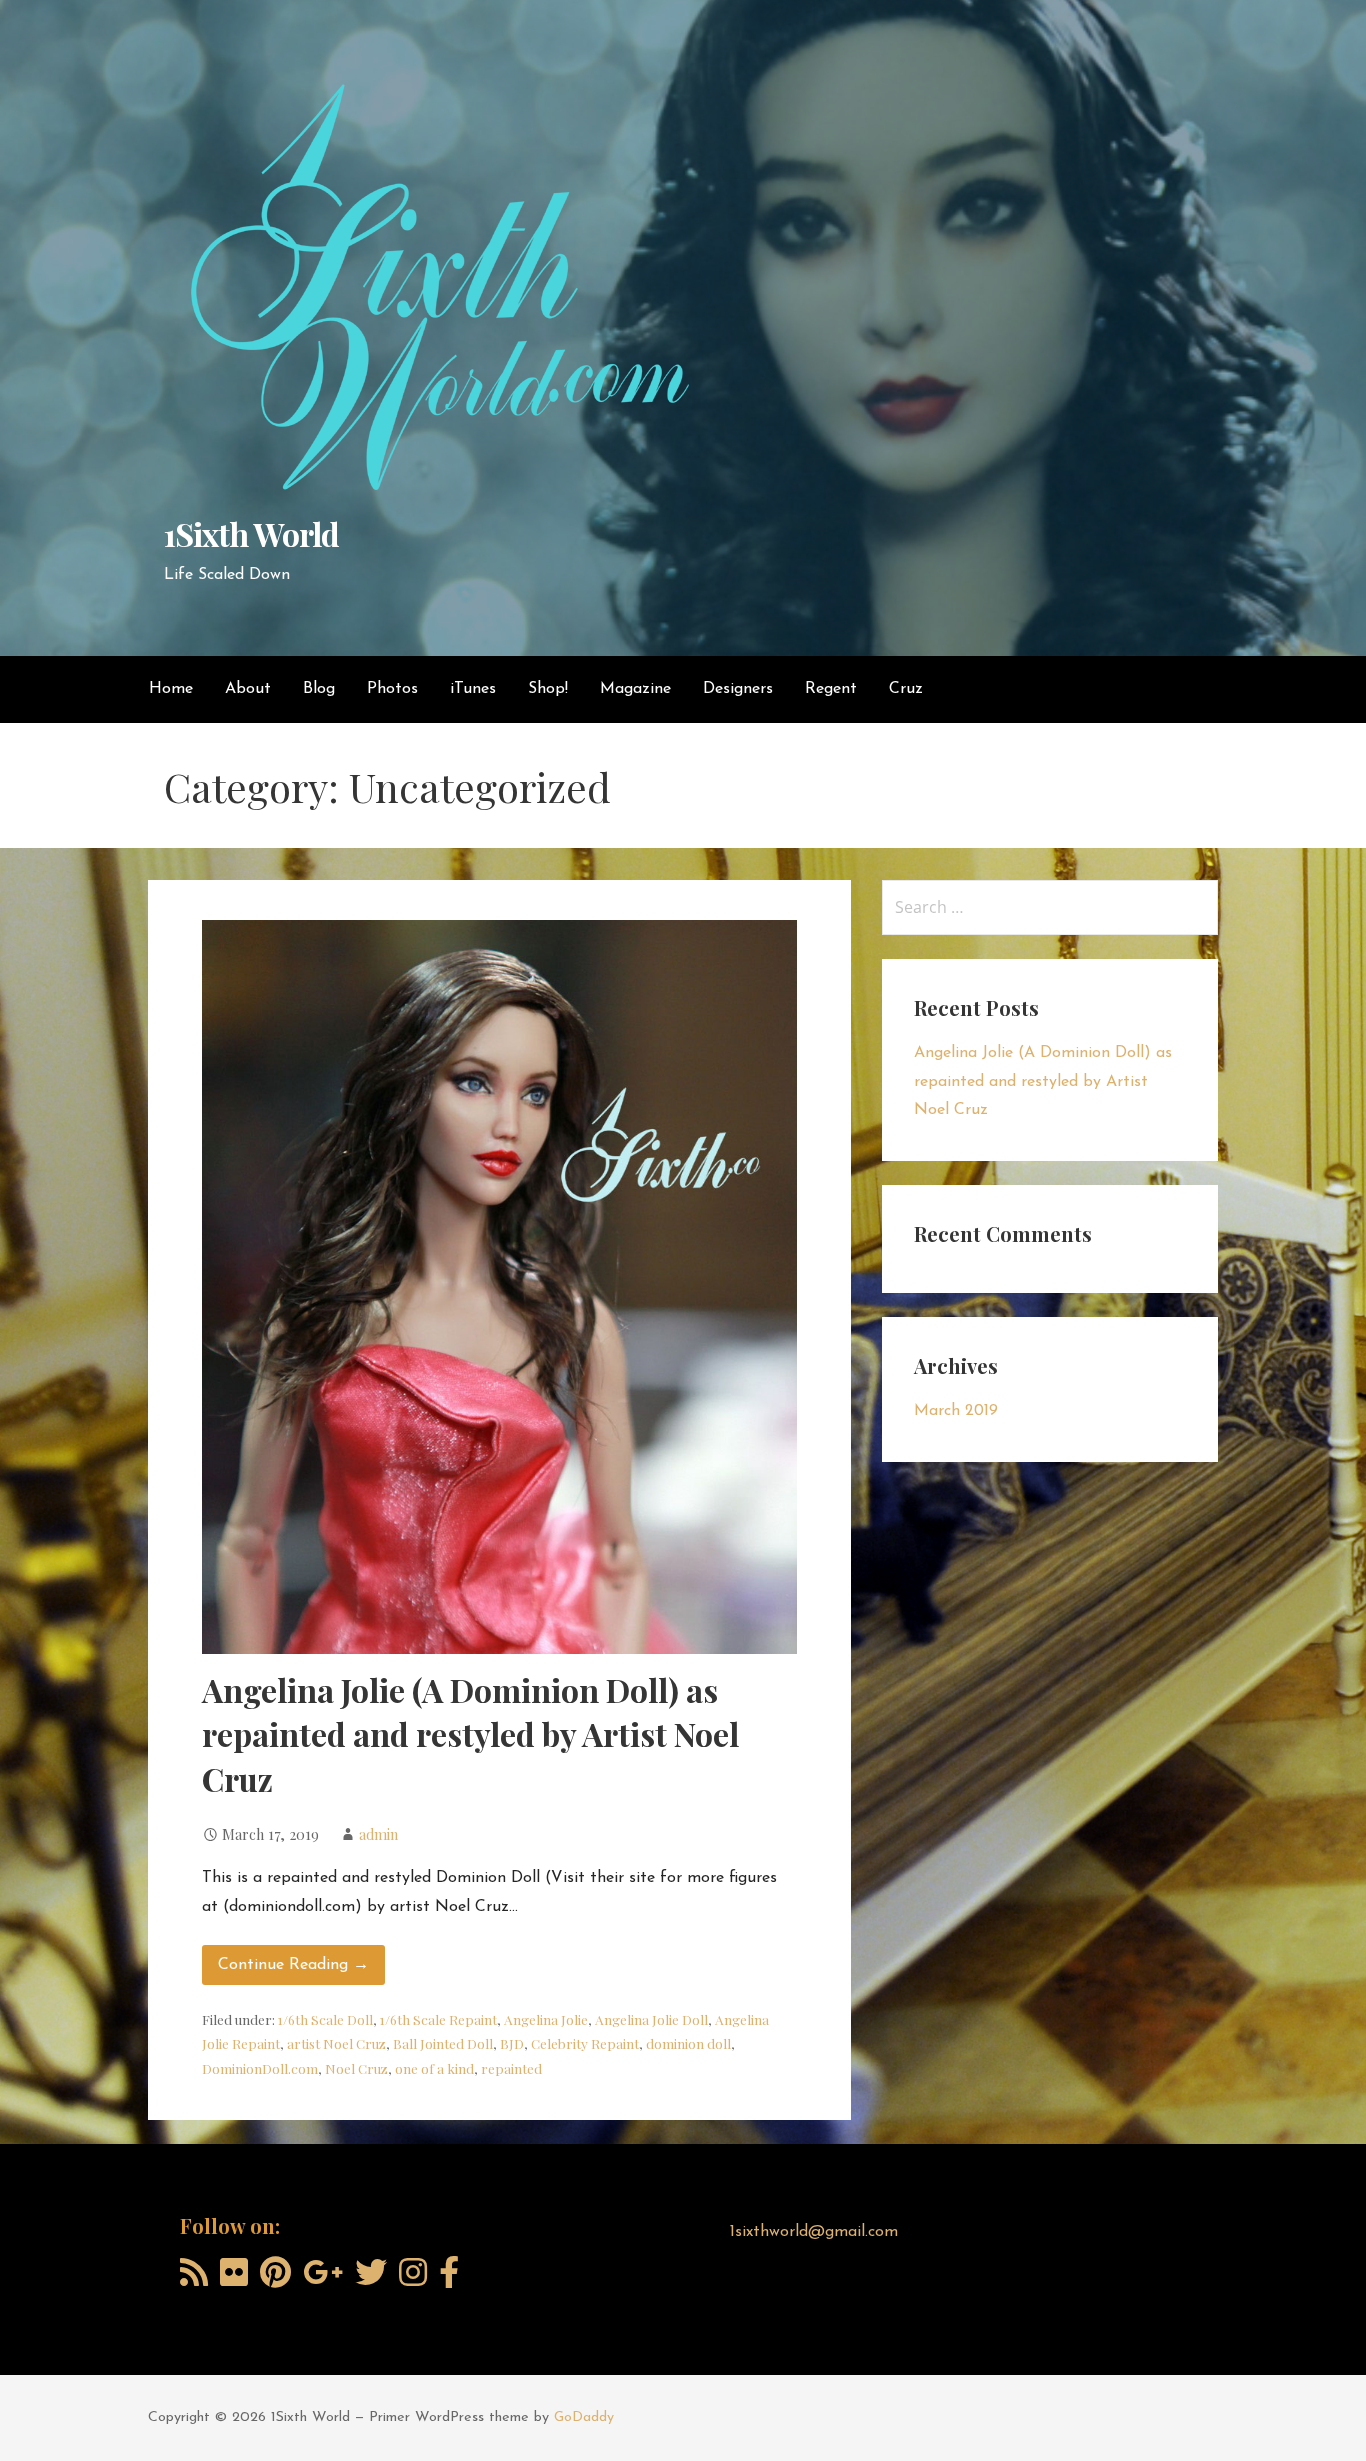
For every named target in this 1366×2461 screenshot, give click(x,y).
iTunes (473, 689)
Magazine (635, 689)
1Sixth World (251, 533)
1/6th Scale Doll (325, 2019)
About (248, 689)
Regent (831, 689)
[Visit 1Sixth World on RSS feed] (194, 2280)
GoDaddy (584, 2417)
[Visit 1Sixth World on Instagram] (413, 2280)
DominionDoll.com (260, 2068)
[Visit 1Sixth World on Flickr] (234, 2280)
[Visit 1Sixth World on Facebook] (449, 2280)
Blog (319, 689)
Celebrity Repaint (585, 2043)
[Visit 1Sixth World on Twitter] (371, 2280)
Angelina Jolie (546, 2019)
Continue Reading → (293, 1965)
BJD (512, 2043)
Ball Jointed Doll (443, 2043)
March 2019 (956, 1411)
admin (378, 1834)
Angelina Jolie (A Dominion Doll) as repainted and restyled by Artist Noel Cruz (470, 1734)
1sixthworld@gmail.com (814, 2232)
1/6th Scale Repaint (438, 2019)
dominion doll (688, 2043)
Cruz (906, 689)
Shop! (548, 689)
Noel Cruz (356, 2068)
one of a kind (434, 2068)
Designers (738, 689)
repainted (511, 2068)
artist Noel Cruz (336, 2043)
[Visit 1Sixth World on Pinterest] (275, 2280)
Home (171, 689)
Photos (392, 689)
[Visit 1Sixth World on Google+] (323, 2280)
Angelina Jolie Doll (651, 2019)
